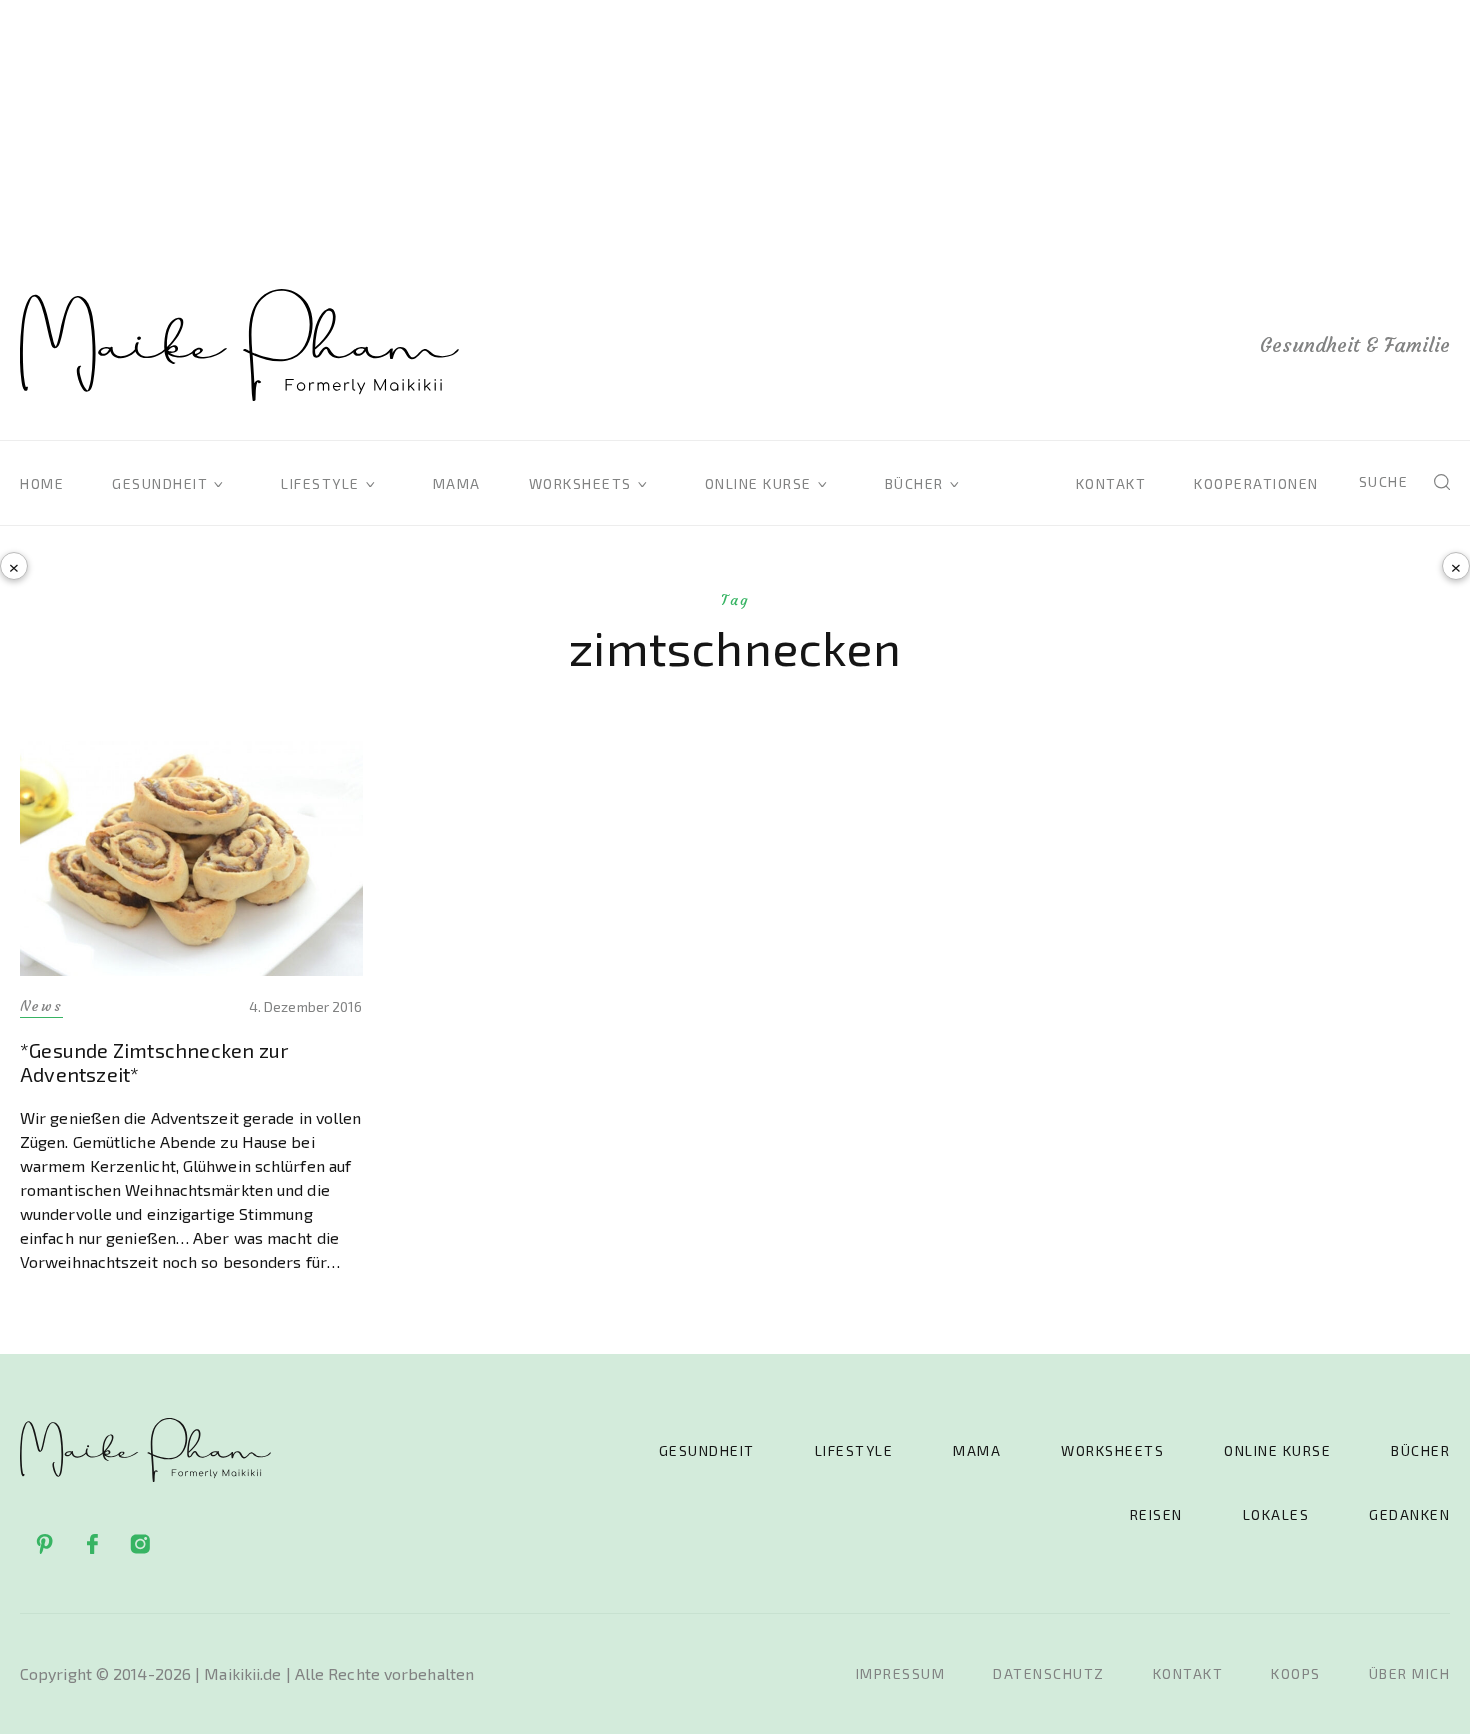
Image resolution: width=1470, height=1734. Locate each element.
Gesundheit (160, 483)
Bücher (914, 483)
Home (42, 483)
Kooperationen (1256, 483)
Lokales (1276, 1514)
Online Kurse (758, 483)
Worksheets (580, 483)
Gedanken (1409, 1514)
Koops (1296, 1673)
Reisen (1156, 1514)
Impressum (901, 1673)
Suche (1384, 481)
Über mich (1410, 1673)
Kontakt (1111, 483)
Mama (457, 483)
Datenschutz (1049, 1673)
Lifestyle (320, 483)
